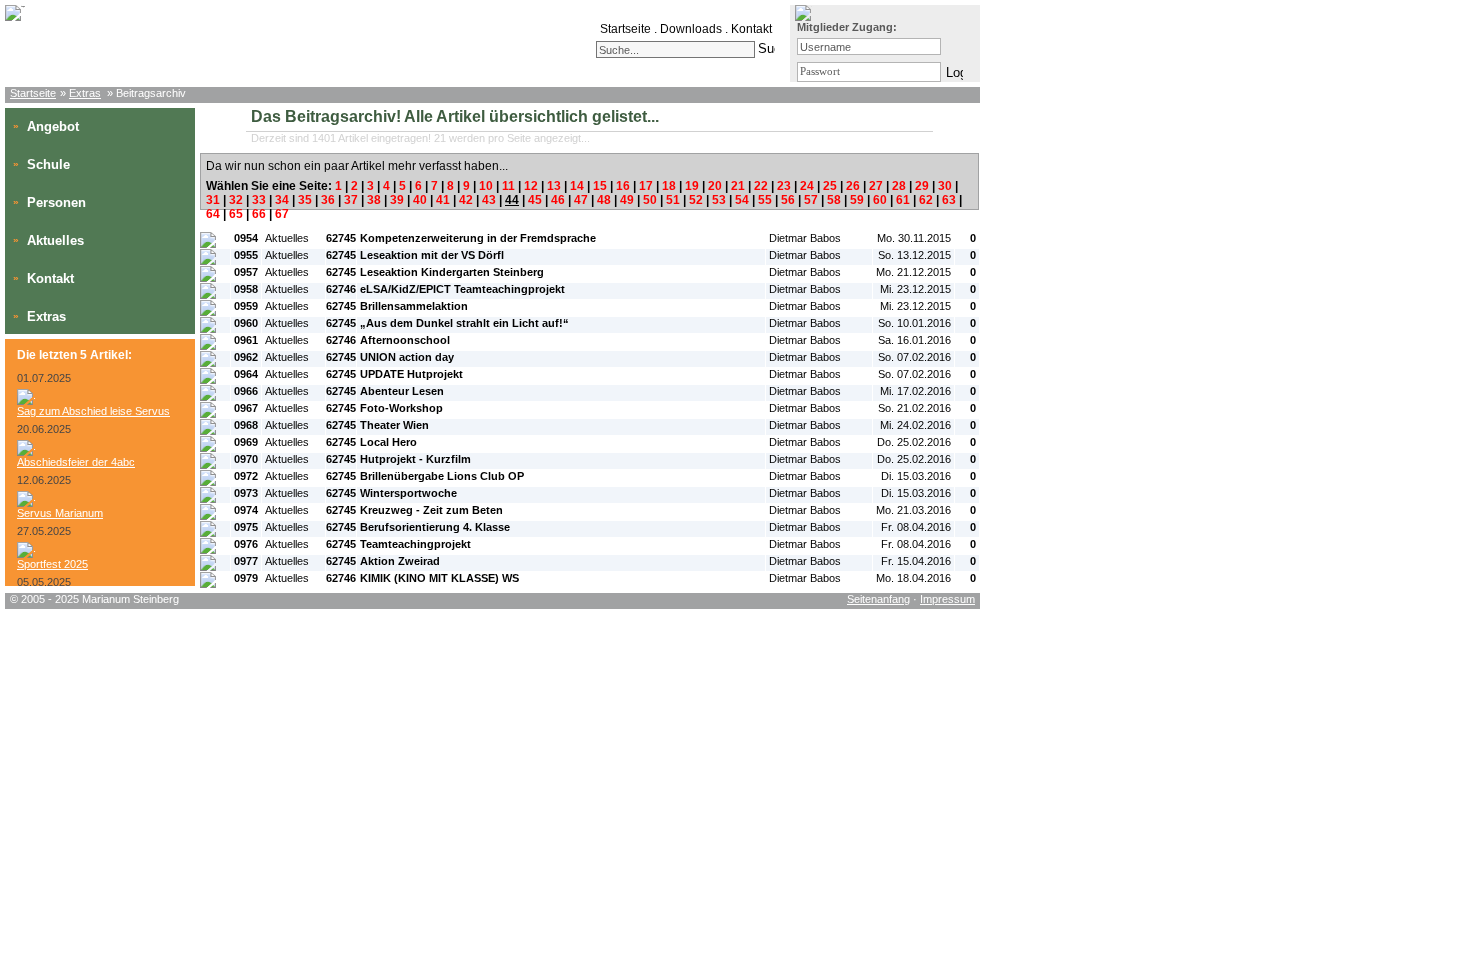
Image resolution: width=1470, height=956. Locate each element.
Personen (56, 202)
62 (926, 200)
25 (830, 186)
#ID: (244, 221)
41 (443, 200)
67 (282, 214)
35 (305, 200)
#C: (966, 221)
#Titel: (374, 221)
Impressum (947, 599)
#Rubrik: (285, 221)
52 (696, 200)
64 (213, 214)
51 (673, 200)
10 (486, 186)
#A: (337, 221)
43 (489, 200)
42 (466, 200)
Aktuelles (55, 240)
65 (236, 214)
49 (627, 200)
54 (742, 200)
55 (765, 200)
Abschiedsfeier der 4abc (76, 462)
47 (581, 200)
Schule (48, 164)
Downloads (691, 29)
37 (351, 200)
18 (669, 186)
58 (834, 200)
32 (236, 200)
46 (558, 200)
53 (719, 200)
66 (259, 214)
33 (259, 200)
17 (646, 186)
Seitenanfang (878, 599)
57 (811, 200)
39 (397, 200)
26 (853, 186)
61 (903, 200)
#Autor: (786, 221)
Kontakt (751, 29)
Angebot (53, 126)
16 (623, 186)
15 (600, 186)
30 (945, 186)
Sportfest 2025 (52, 564)
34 (282, 200)
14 (577, 186)
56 (788, 200)
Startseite (625, 29)
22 (761, 186)
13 (554, 186)
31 (213, 200)
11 (508, 186)
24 (807, 186)
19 (692, 186)
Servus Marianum (60, 513)
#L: (210, 221)
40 (420, 200)
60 (880, 200)
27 (876, 186)
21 (738, 186)
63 (949, 200)
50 (650, 200)
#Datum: (896, 221)
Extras (85, 93)
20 (715, 186)
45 (535, 200)
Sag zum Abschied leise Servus (93, 411)
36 (328, 200)
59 (857, 200)
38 (374, 200)
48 (604, 200)
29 (922, 186)
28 (899, 186)
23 (784, 186)
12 (531, 186)
